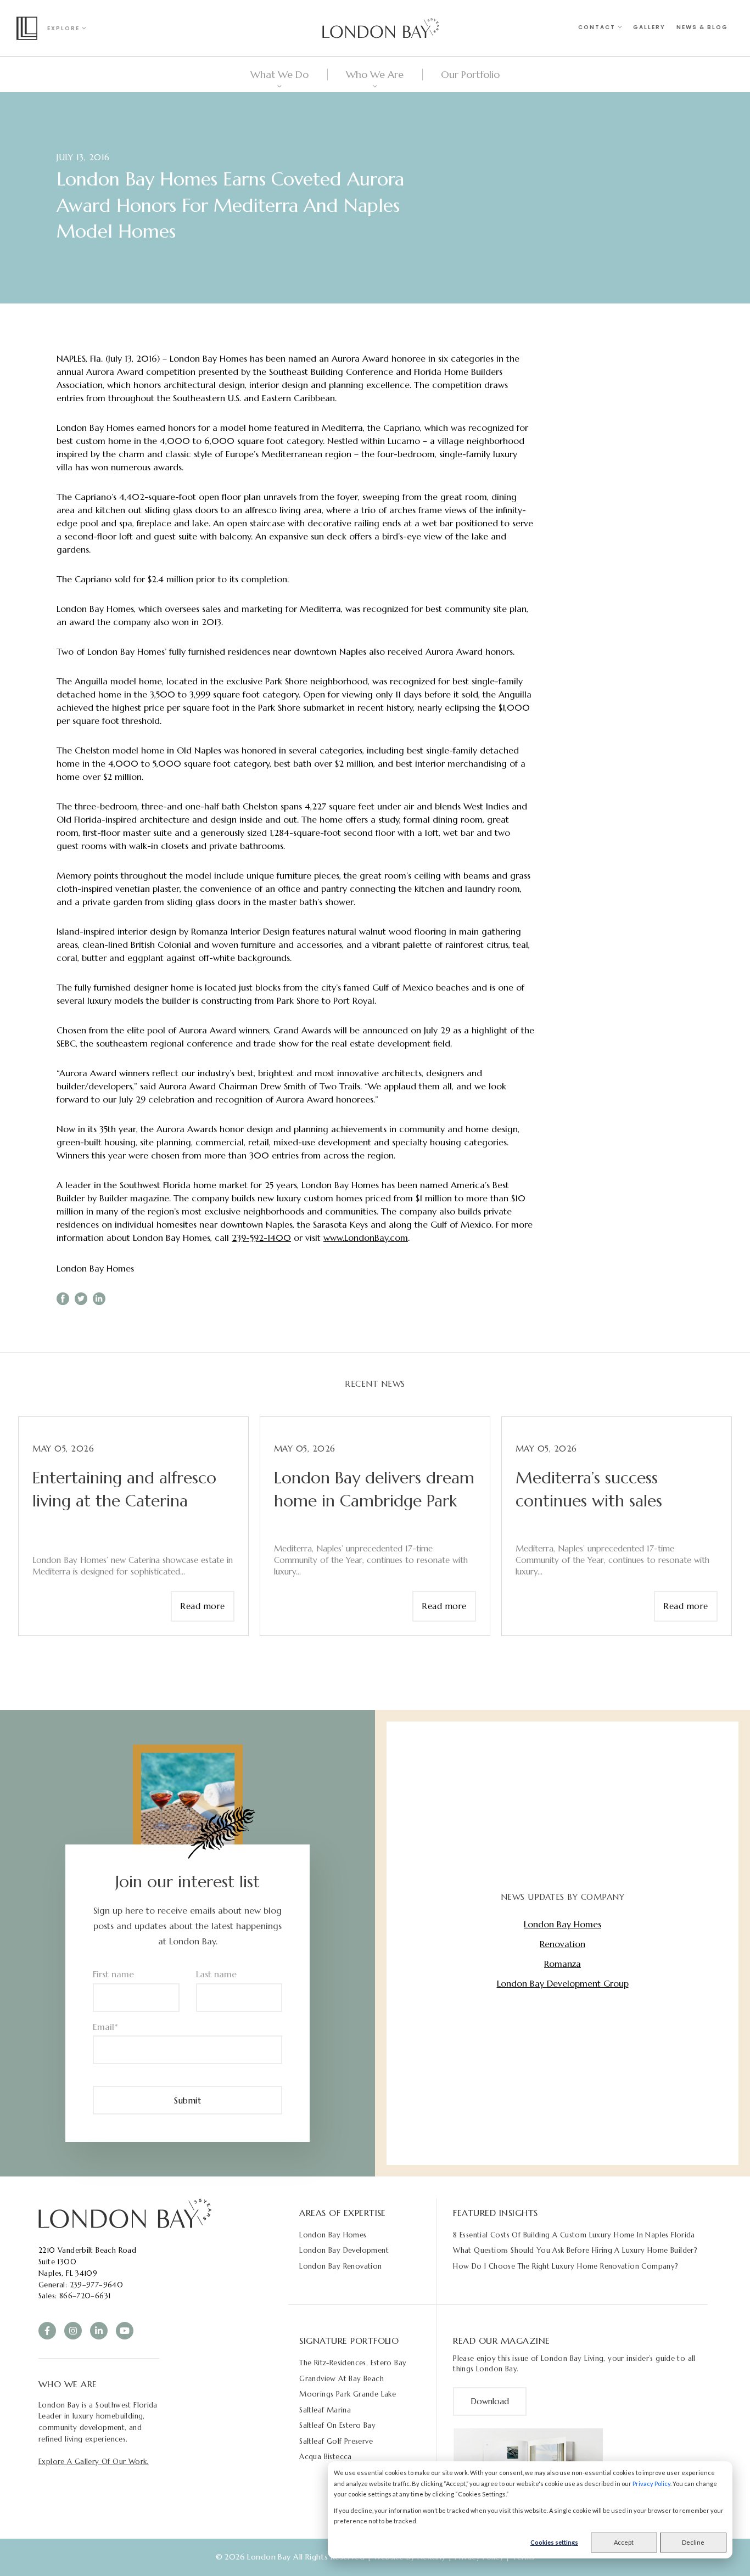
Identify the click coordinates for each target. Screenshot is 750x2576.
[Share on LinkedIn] (99, 1299)
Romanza (562, 1964)
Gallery (649, 27)
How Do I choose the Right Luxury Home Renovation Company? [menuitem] (566, 2266)
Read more (203, 1606)
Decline (693, 2542)
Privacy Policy (651, 2484)
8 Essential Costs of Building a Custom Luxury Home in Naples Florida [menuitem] (574, 2235)
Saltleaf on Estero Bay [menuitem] (337, 2425)
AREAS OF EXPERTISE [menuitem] (343, 2213)
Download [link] (490, 2401)
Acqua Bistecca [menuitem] (325, 2457)
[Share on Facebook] (63, 1299)
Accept (624, 2542)
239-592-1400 (261, 1238)
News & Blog (702, 27)
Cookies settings (554, 2542)
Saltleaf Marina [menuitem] (325, 2410)
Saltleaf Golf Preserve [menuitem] (336, 2441)
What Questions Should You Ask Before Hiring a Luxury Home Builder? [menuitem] (575, 2250)
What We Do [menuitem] (279, 74)
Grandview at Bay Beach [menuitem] (342, 2379)
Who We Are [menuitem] (375, 74)
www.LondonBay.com (366, 1238)
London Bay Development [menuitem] (344, 2250)
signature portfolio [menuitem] (349, 2341)
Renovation (562, 1944)
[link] (125, 2213)
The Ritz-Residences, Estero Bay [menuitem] (353, 2363)
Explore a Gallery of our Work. (94, 2462)
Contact (598, 27)
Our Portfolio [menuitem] (470, 74)
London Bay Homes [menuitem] (333, 2235)
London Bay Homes (95, 1268)
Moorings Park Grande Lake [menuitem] (348, 2394)
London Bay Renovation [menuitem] (340, 2266)
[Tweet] (81, 1299)
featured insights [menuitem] (495, 2213)
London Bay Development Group (563, 1983)
